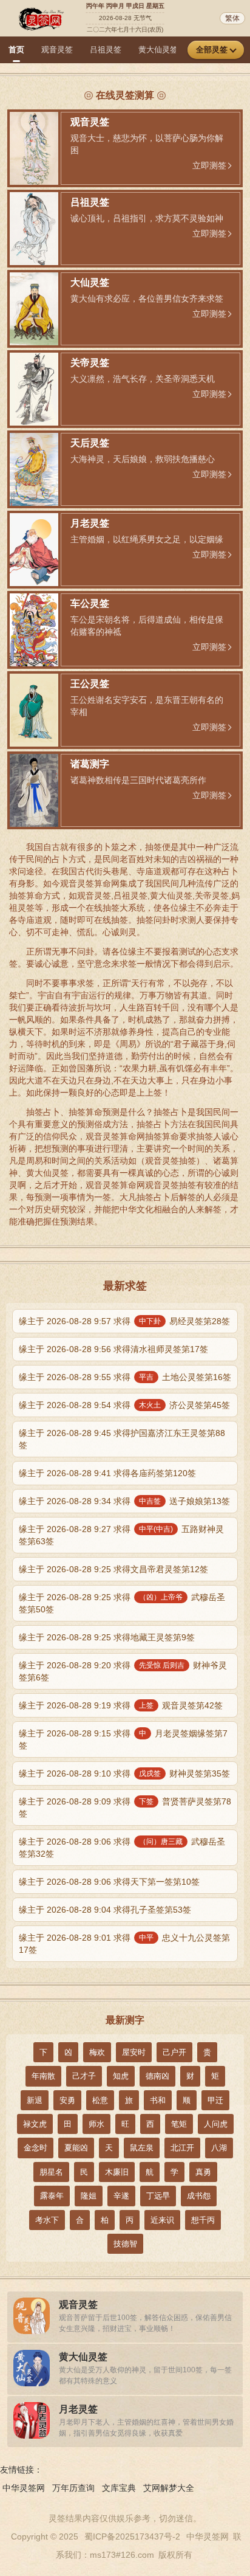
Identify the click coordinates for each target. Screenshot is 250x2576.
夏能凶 (76, 2148)
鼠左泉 (142, 2148)
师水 (96, 2124)
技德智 (125, 2244)
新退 (35, 2100)
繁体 (232, 18)
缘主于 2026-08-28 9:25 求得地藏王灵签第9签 (107, 1637)
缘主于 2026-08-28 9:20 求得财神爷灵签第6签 (123, 1671)
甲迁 (215, 2100)
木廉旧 (117, 2172)
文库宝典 (119, 2488)
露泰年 (52, 2196)
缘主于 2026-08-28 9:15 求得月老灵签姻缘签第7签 (123, 1739)
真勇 (203, 2172)
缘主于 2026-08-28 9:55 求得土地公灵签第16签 (125, 1377)
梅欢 (97, 2052)
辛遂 (121, 2196)
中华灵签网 (24, 2488)
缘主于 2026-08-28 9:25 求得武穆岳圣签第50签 (122, 1603)
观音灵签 (57, 50)
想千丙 (203, 2220)
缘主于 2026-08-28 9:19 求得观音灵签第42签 (121, 1705)
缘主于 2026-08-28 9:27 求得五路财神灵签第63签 (121, 1535)
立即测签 (209, 165)
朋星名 (51, 2172)
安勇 (67, 2100)
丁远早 (158, 2196)
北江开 (182, 2148)
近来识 (162, 2220)
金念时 (35, 2148)
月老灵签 (78, 2409)
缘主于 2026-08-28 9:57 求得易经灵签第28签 (124, 1321)
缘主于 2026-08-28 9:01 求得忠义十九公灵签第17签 (124, 1944)
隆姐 (89, 2196)
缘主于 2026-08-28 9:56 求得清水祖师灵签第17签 (113, 1349)
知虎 (121, 2076)
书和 (158, 2100)
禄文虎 (35, 2124)
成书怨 (199, 2196)
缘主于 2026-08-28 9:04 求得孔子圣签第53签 (105, 1910)
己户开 (174, 2052)
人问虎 (216, 2124)
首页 (16, 50)
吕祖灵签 (106, 50)
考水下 (47, 2220)
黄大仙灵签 (158, 50)
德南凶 (157, 2076)
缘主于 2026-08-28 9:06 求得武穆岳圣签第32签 (122, 1848)
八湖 (219, 2148)
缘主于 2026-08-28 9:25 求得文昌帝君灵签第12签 (113, 1569)
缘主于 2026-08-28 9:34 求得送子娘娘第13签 (124, 1501)
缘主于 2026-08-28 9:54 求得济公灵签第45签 (124, 1405)
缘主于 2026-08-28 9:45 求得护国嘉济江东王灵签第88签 (122, 1439)
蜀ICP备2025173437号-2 (132, 2536)
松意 (100, 2100)
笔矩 (179, 2124)
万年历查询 (73, 2488)
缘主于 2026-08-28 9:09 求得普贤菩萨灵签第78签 (125, 1808)
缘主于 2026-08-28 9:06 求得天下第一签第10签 (109, 1882)
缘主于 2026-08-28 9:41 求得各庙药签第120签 (107, 1473)
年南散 (43, 2076)
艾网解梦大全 (169, 2488)
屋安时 (134, 2052)
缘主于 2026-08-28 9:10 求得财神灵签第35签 (124, 1773)
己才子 (84, 2076)
